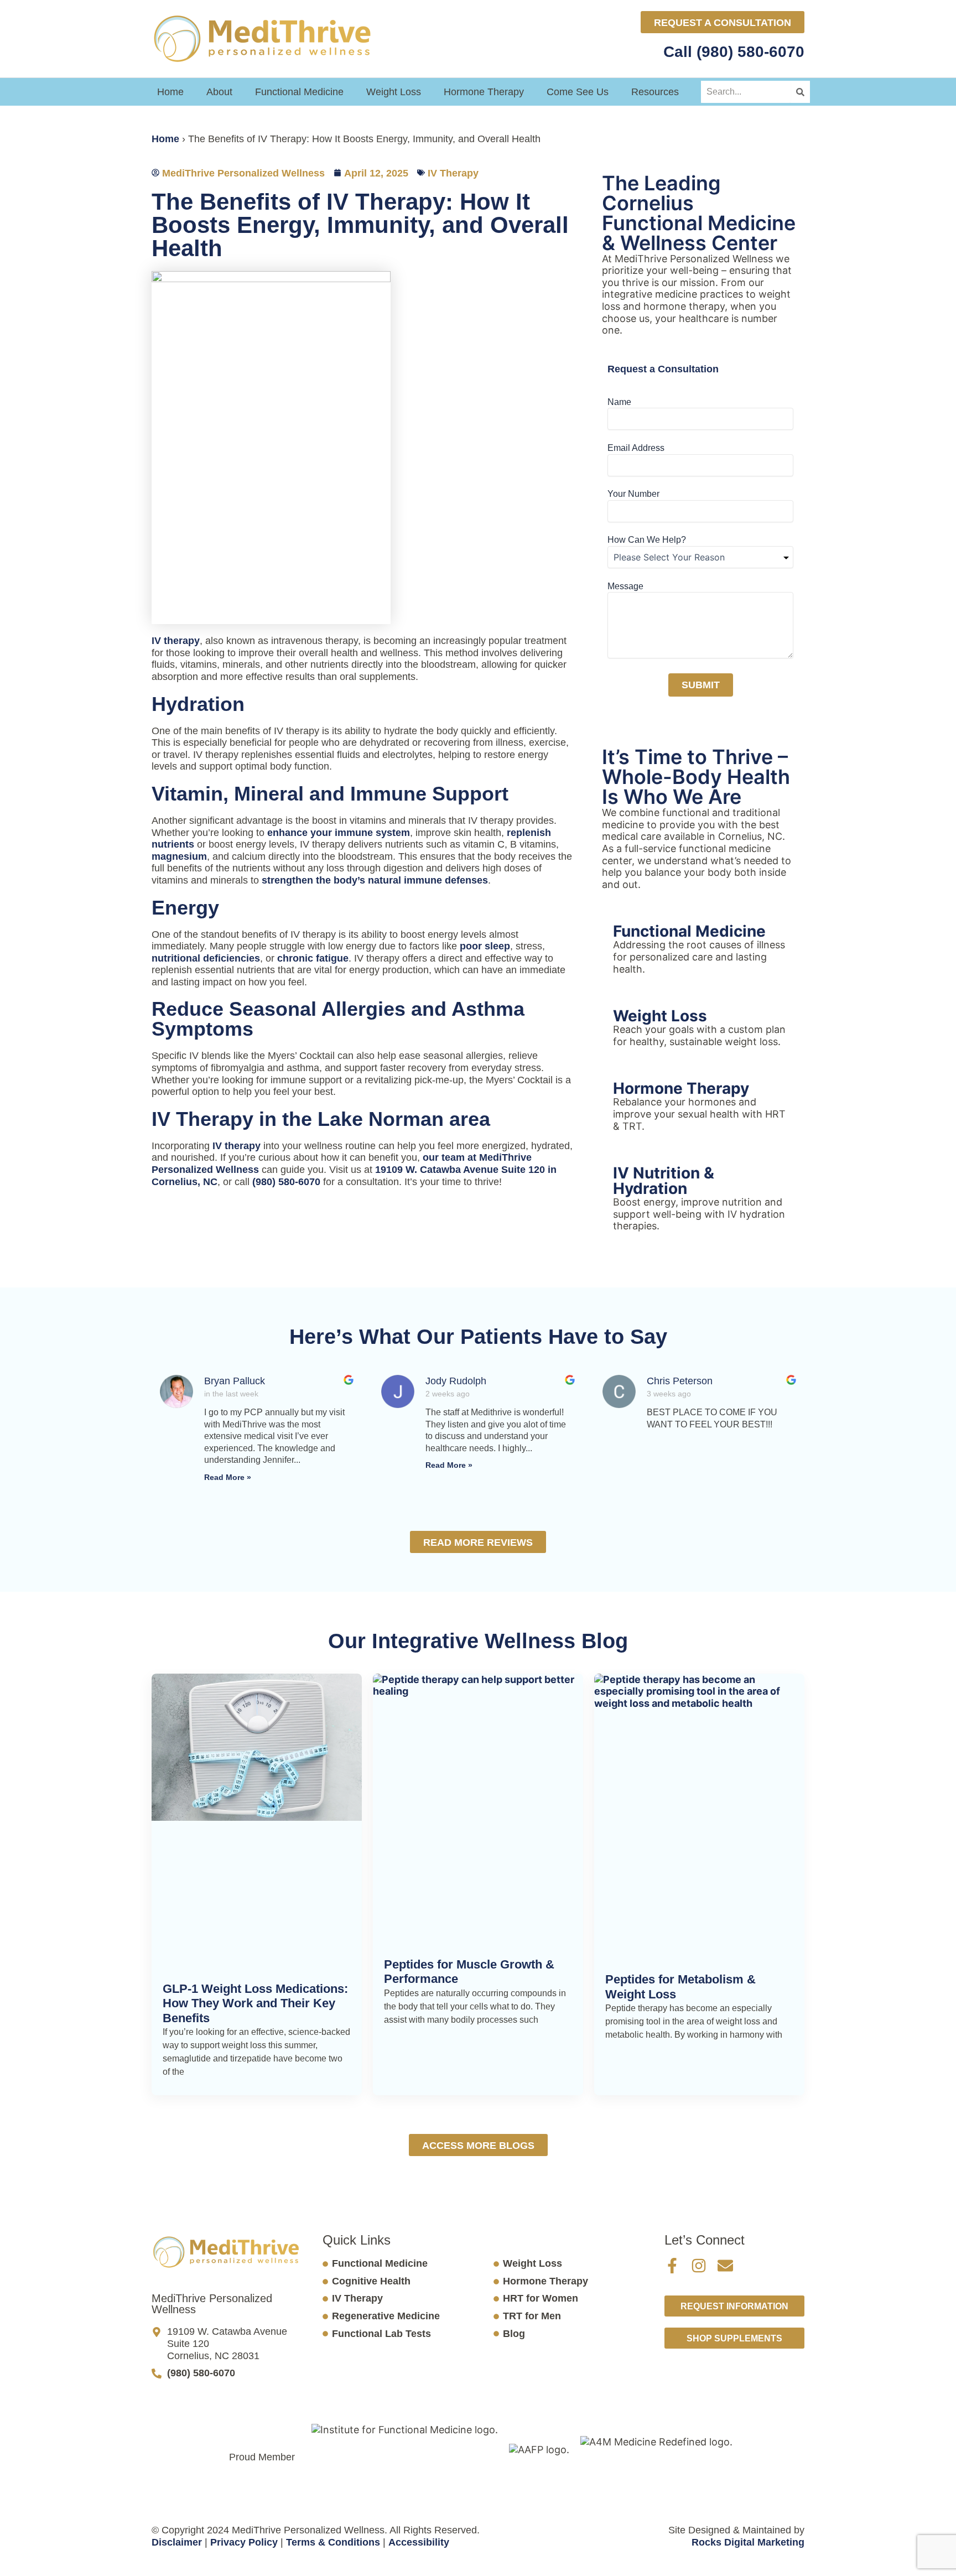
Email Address (636, 448)
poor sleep (485, 946)
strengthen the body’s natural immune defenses (375, 880)
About (219, 92)
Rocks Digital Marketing (748, 2542)
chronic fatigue (313, 958)
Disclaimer (177, 2542)
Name (619, 402)
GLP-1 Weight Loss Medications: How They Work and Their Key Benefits (255, 2003)
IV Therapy (453, 173)
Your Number (633, 494)
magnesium (179, 856)
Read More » (228, 1477)
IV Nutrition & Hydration (664, 1181)
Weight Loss (394, 92)
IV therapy (176, 641)
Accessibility (419, 2542)
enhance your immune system (339, 833)
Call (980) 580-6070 (732, 52)
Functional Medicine (299, 92)
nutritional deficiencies (206, 958)
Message (625, 586)
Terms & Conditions (333, 2542)
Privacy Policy (244, 2542)
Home (170, 92)
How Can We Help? (647, 540)
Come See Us (578, 92)
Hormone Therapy (484, 92)
